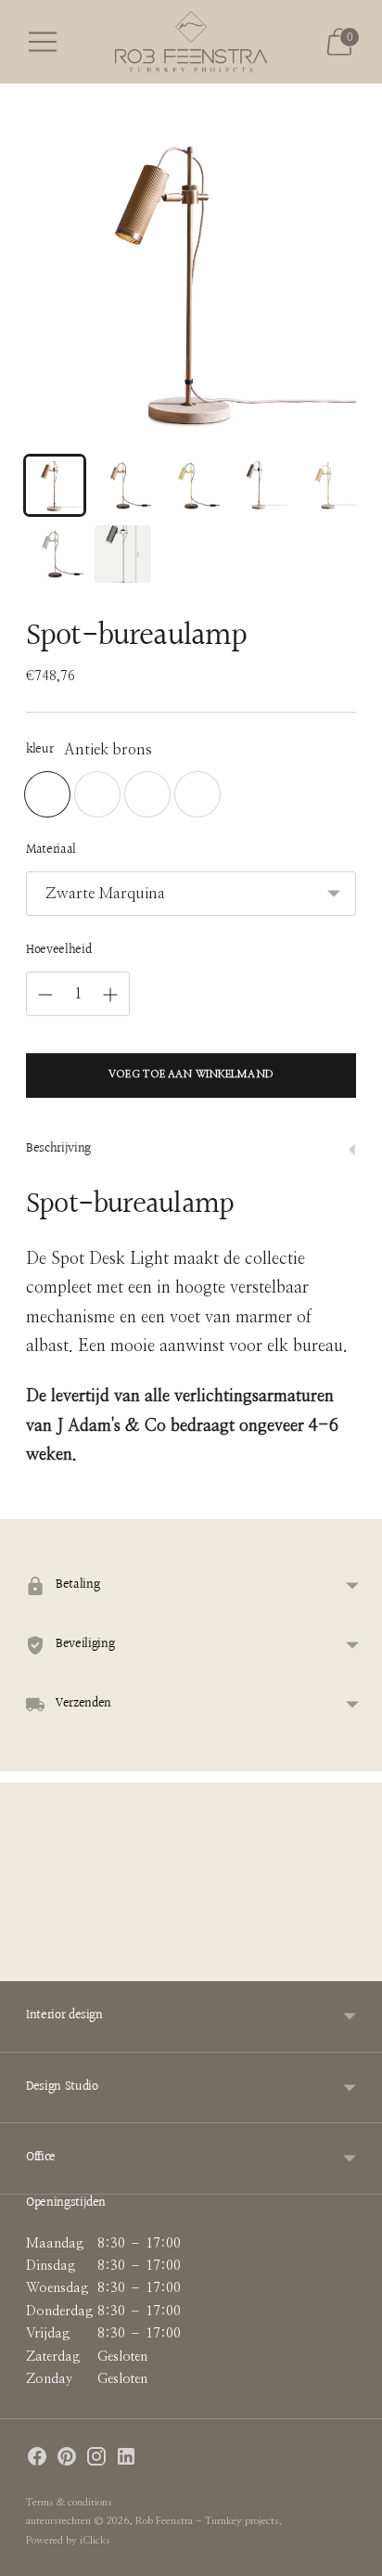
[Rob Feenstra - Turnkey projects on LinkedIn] (126, 2460)
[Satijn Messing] (97, 794)
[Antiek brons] (47, 794)
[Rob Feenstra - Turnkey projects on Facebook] (37, 2460)
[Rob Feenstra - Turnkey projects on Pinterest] (67, 2460)
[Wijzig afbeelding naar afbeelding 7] (123, 554)
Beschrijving (58, 1149)
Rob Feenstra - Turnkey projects (207, 2521)
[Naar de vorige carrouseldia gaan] (26, 1966)
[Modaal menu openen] (43, 42)
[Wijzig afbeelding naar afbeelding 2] (123, 485)
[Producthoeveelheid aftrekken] (45, 995)
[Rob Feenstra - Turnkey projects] (191, 42)
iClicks (95, 2540)
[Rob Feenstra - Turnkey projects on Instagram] (96, 2460)
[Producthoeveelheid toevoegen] (110, 995)
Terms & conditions (69, 2502)
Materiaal (51, 851)
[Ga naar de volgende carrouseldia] (356, 1966)
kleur (39, 751)
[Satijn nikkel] (197, 794)
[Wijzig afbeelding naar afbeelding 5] (327, 485)
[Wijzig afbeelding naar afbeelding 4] (260, 485)
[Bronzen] (147, 794)
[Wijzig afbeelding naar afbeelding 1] (55, 485)
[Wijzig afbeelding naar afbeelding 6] (55, 554)
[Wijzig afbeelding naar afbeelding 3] (191, 485)
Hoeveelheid (58, 951)
